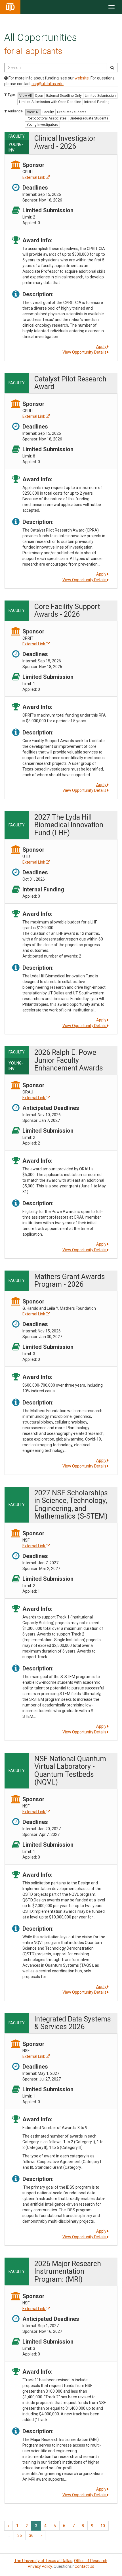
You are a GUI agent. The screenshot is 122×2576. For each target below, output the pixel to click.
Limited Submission (100, 96)
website (82, 78)
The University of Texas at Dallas (43, 2561)
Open (39, 96)
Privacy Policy (40, 2566)
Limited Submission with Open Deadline (50, 102)
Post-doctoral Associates (47, 118)
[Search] (112, 68)
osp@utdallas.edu (48, 84)
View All (26, 96)
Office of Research (91, 2561)
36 (31, 2535)
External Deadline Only (64, 96)
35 (20, 2535)
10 (103, 2526)
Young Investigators (42, 125)
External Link (34, 177)
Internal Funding (97, 102)
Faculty (48, 112)
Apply (102, 347)
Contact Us (84, 2566)
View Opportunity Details (85, 352)
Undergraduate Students (89, 118)
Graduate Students (72, 112)
